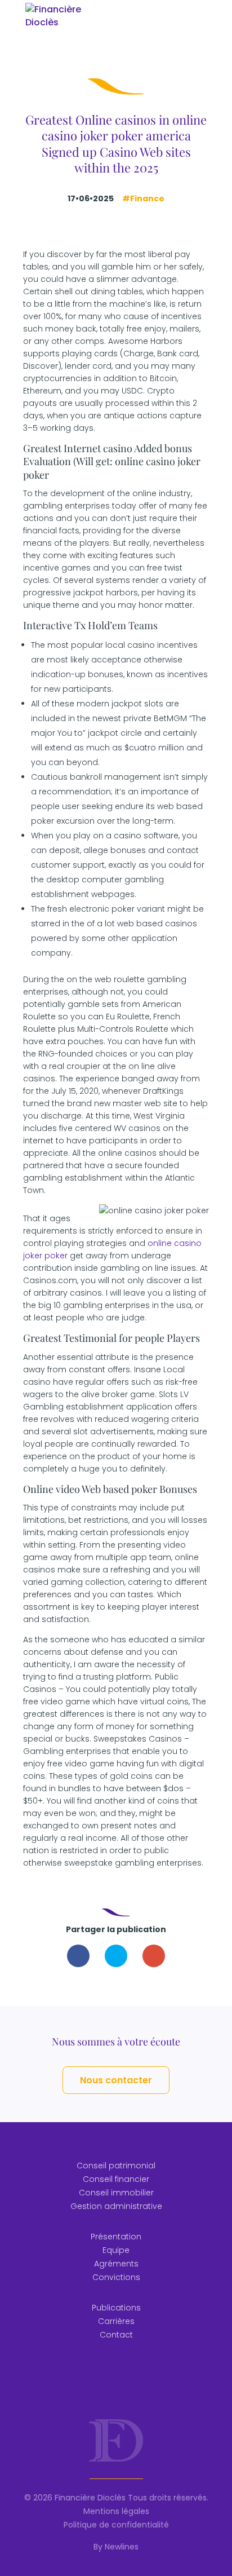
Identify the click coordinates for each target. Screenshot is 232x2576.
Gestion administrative (116, 2206)
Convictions (116, 2277)
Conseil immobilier (116, 2193)
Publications (116, 2308)
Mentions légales (116, 2511)
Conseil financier (116, 2179)
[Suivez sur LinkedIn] (116, 2378)
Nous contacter (116, 2080)
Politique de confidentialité (116, 2525)
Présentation (116, 2237)
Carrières (116, 2321)
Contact (116, 2335)
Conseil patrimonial (116, 2166)
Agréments (116, 2264)
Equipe (116, 2250)
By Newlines (116, 2547)
